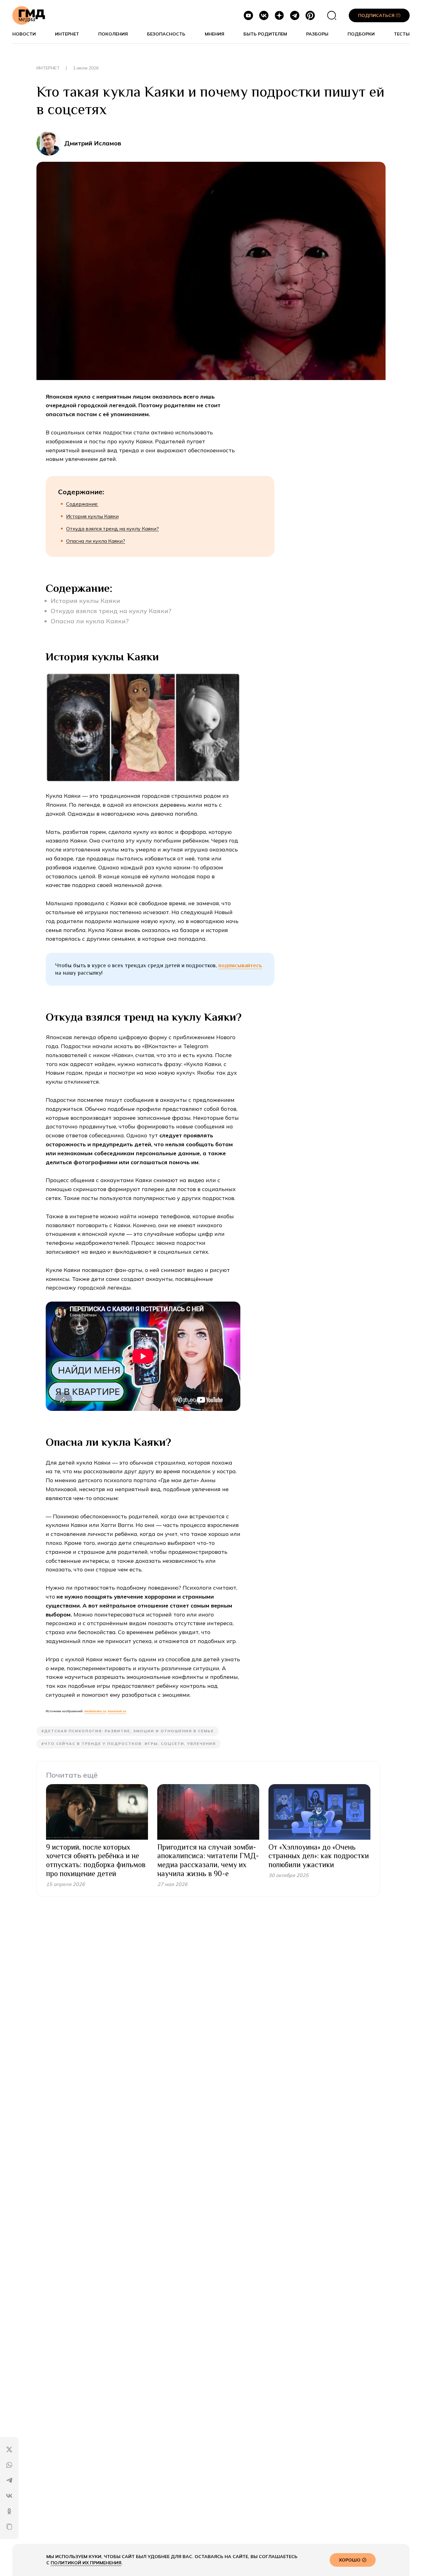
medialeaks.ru (95, 1711)
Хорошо (350, 2560)
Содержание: (82, 504)
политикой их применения (86, 2563)
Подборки (361, 34)
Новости (24, 34)
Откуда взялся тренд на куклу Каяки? (112, 529)
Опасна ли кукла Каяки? (96, 541)
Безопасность (166, 34)
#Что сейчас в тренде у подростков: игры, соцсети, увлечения (129, 1744)
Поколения (113, 34)
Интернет (67, 34)
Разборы (317, 34)
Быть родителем (265, 34)
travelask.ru (117, 1711)
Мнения (215, 34)
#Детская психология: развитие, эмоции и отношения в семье (128, 1731)
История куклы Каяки (92, 516)
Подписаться (376, 15)
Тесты (402, 34)
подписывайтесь (240, 965)
